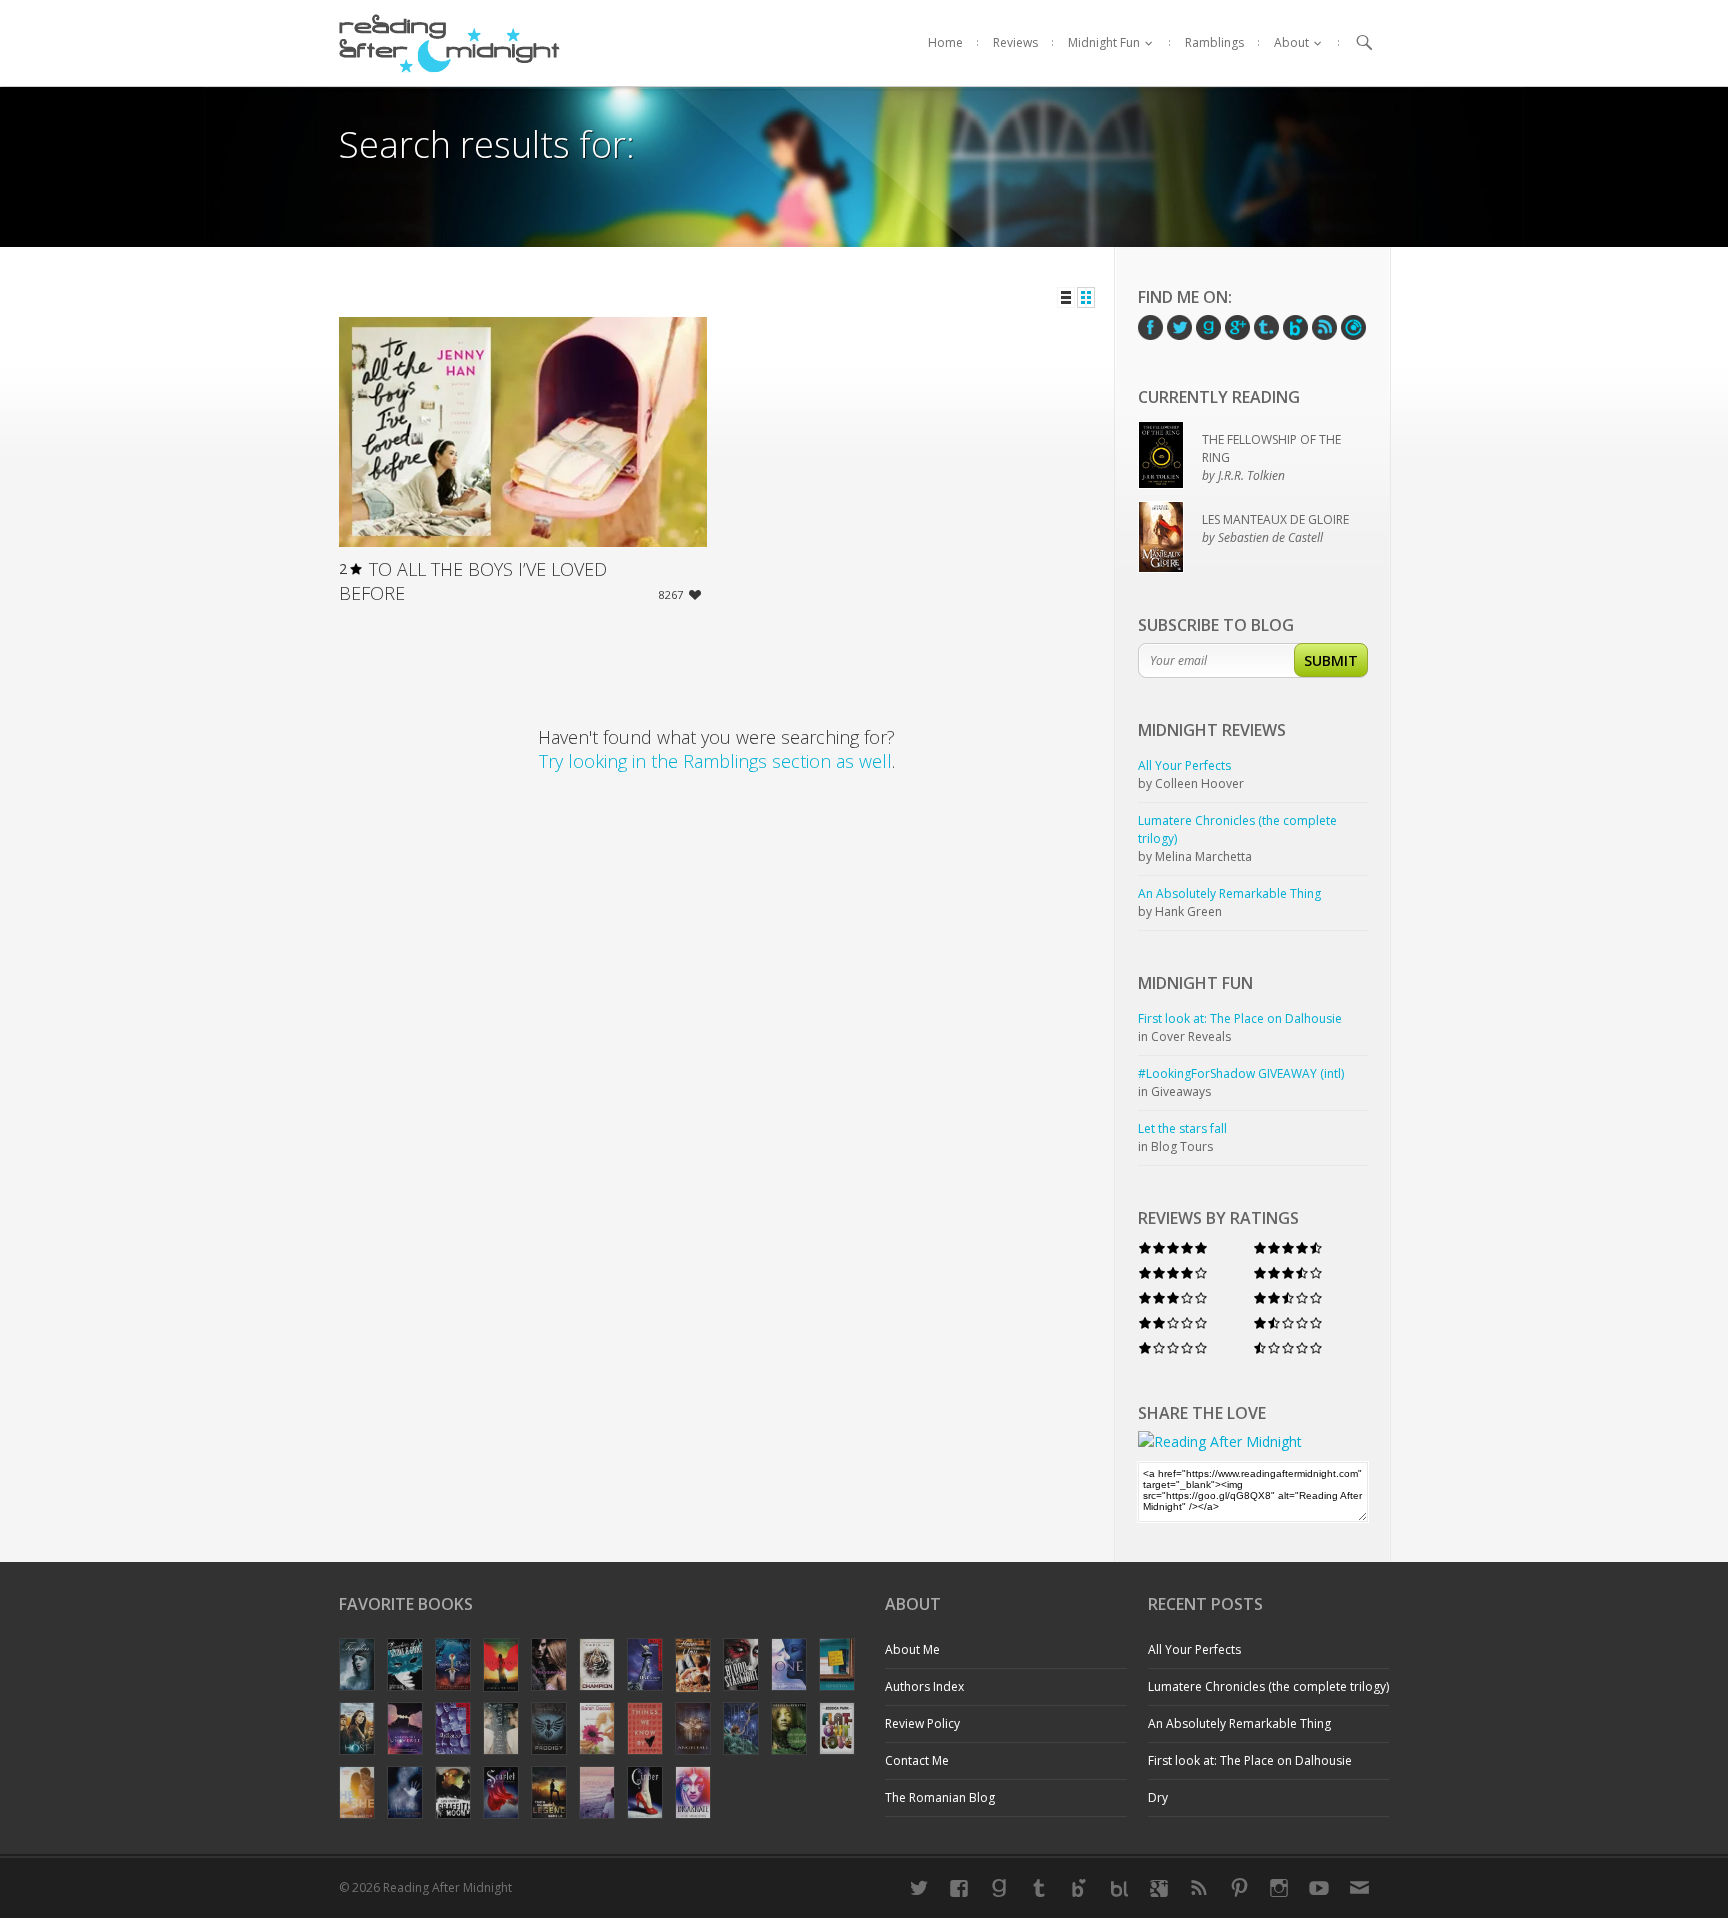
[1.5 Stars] (1288, 1323)
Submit (1331, 660)
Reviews (1015, 42)
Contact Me (917, 1760)
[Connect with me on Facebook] (959, 1888)
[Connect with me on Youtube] (1319, 1888)
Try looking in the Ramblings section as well (715, 761)
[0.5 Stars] (1288, 1348)
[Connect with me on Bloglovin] (1079, 1888)
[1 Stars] (1173, 1348)
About (1291, 42)
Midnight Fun (1104, 42)
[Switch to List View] (1066, 297)
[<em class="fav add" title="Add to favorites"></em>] (695, 597)
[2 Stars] (1173, 1323)
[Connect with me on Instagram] (1279, 1888)
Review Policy (922, 1723)
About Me (912, 1649)
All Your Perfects (1194, 1649)
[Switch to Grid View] (1086, 297)
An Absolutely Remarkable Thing (1239, 1723)
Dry (1158, 1797)
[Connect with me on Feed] (1199, 1888)
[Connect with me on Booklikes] (1119, 1888)
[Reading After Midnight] (449, 43)
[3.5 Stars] (1288, 1273)
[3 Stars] (1173, 1298)
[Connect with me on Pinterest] (1239, 1888)
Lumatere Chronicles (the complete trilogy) (1268, 1686)
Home (945, 42)
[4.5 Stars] (1288, 1248)
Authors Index (924, 1686)
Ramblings (1214, 42)
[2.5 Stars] (1288, 1298)
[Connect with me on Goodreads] (999, 1888)
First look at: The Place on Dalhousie (1250, 1760)
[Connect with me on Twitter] (919, 1888)
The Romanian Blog (940, 1797)
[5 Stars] (1173, 1248)
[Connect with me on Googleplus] (1159, 1888)
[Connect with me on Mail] (1359, 1888)
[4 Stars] (1173, 1273)
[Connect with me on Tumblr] (1039, 1888)
